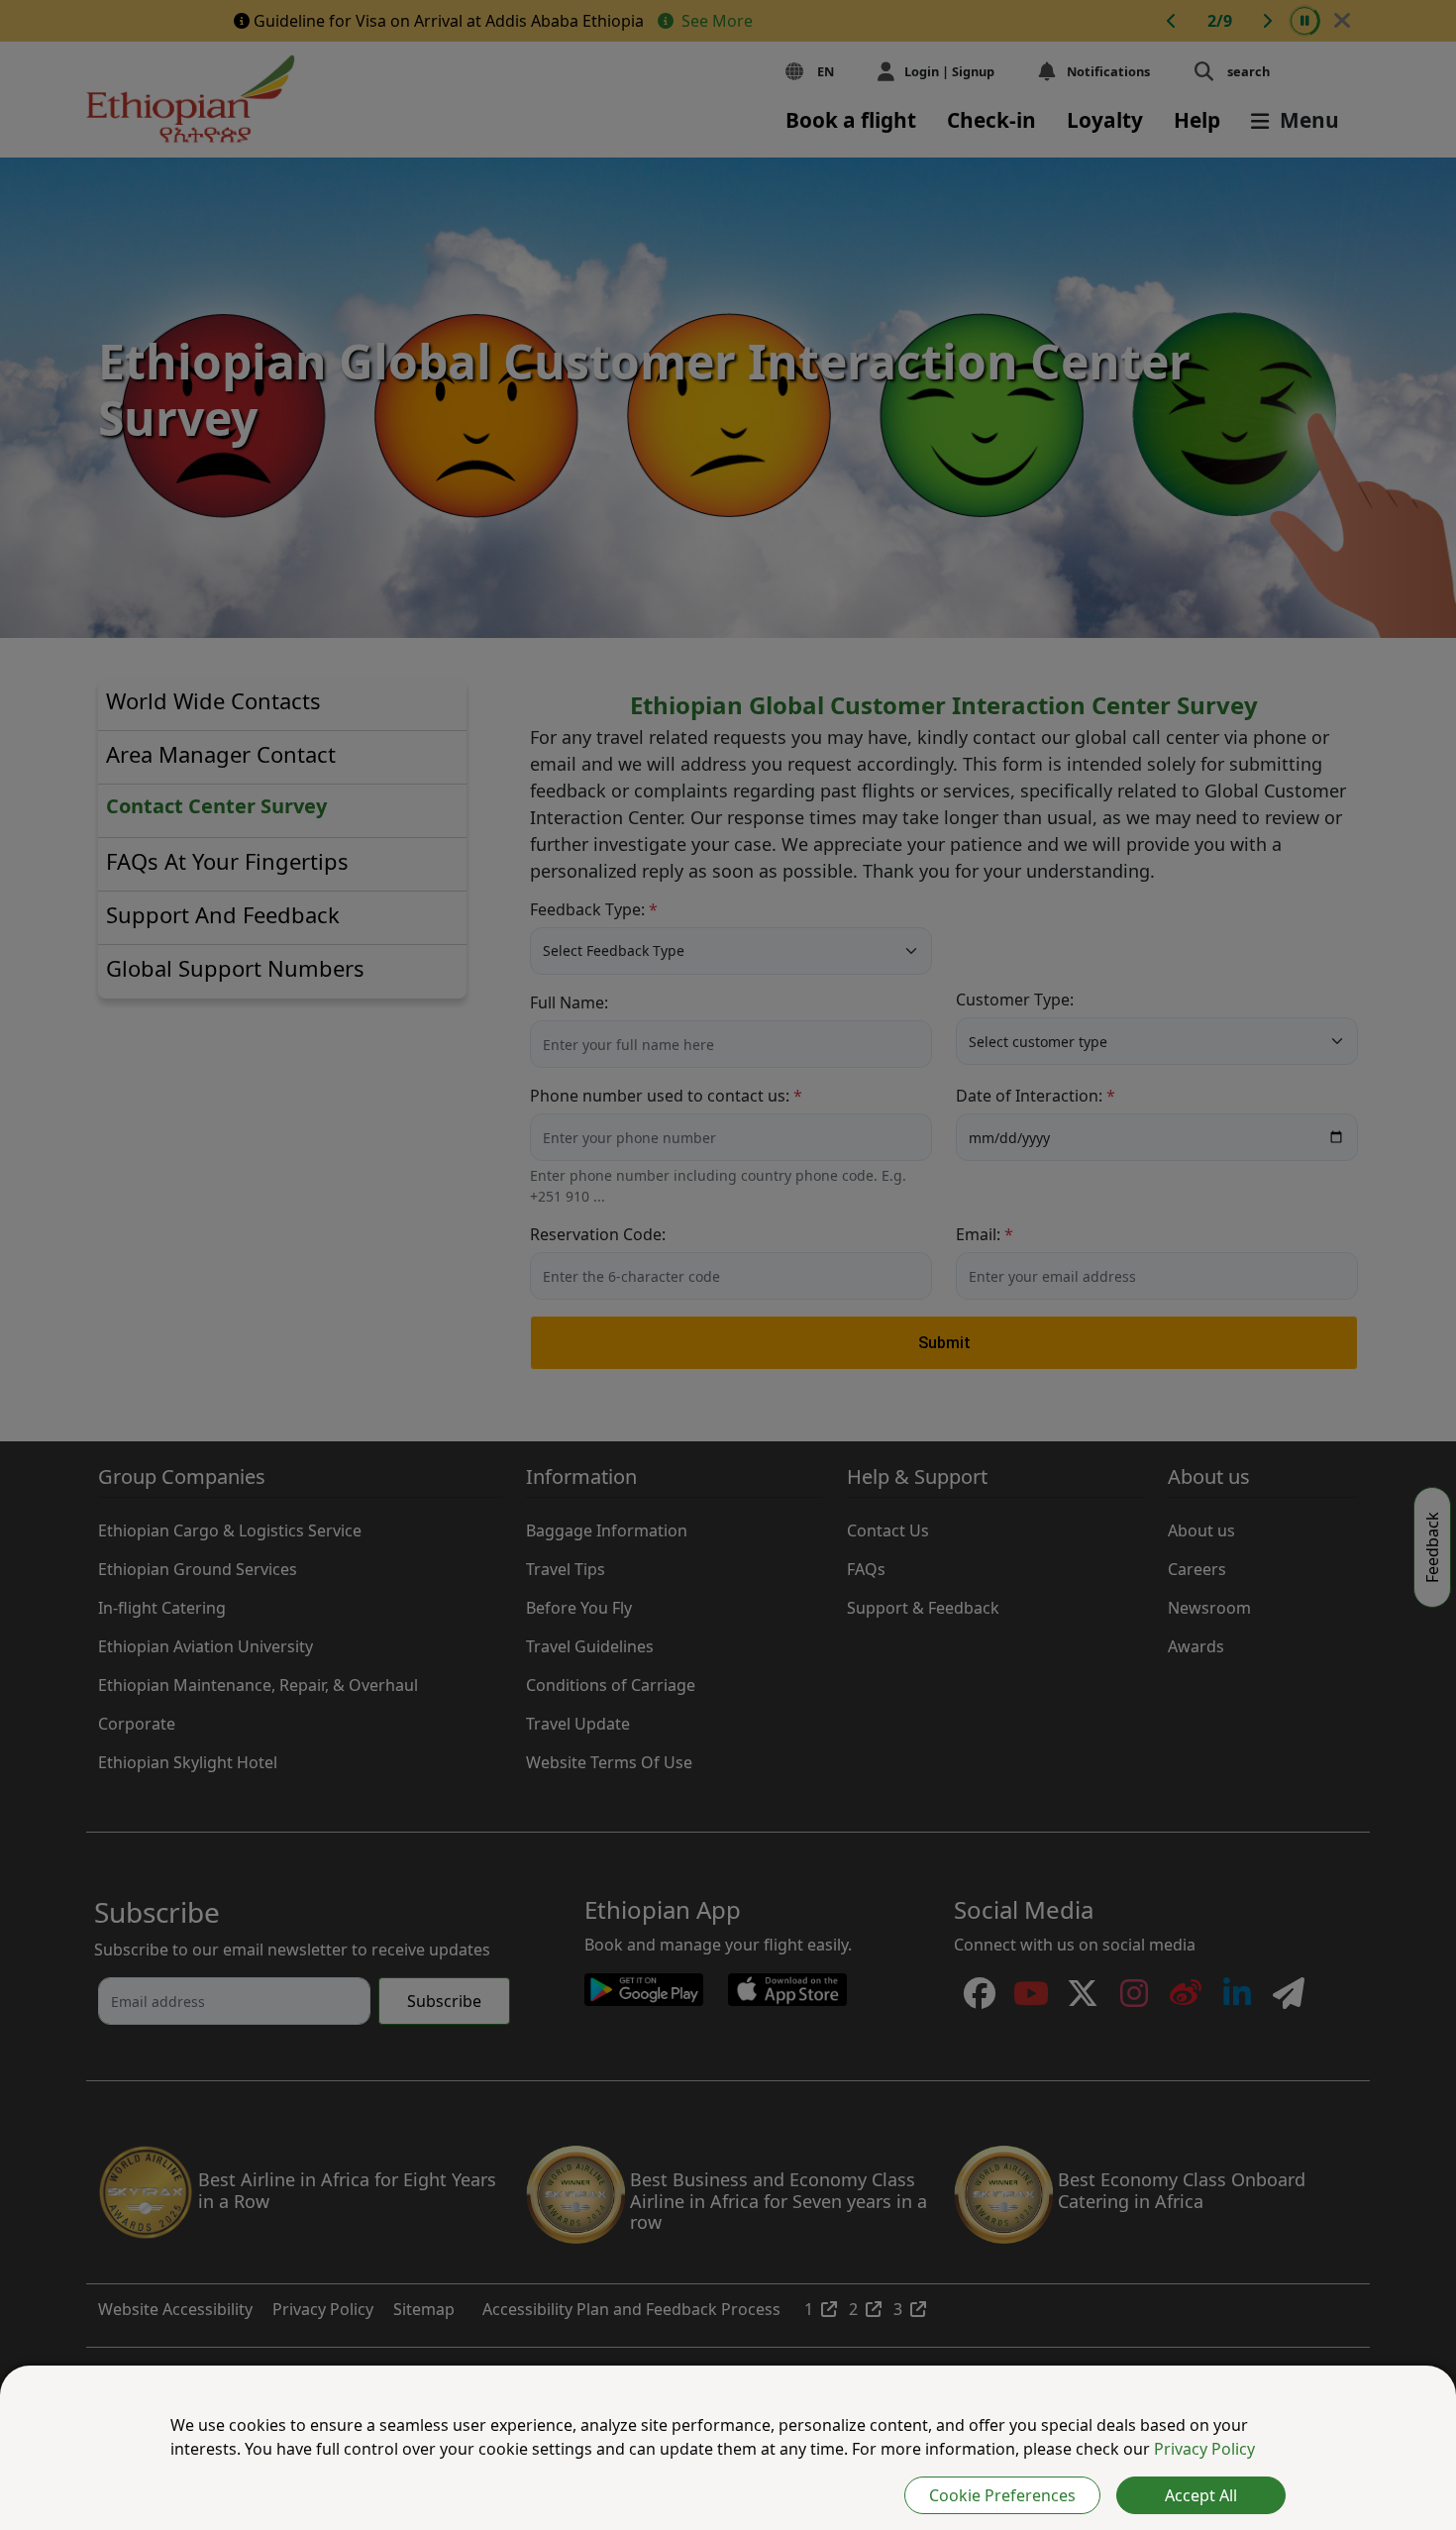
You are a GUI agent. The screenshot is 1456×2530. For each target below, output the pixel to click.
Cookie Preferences (1002, 2495)
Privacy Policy (1204, 2449)
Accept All (1201, 2495)
